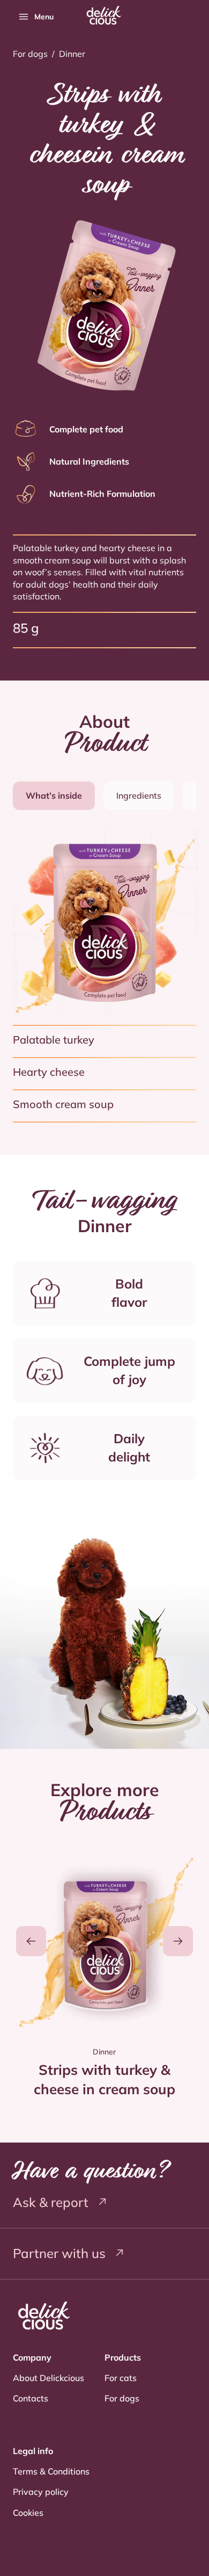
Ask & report (52, 2202)
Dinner (72, 54)
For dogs (30, 54)
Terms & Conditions (51, 2471)
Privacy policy (41, 2492)
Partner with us (61, 2253)
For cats (121, 2378)
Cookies (28, 2513)
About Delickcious (48, 2378)
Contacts (31, 2398)
